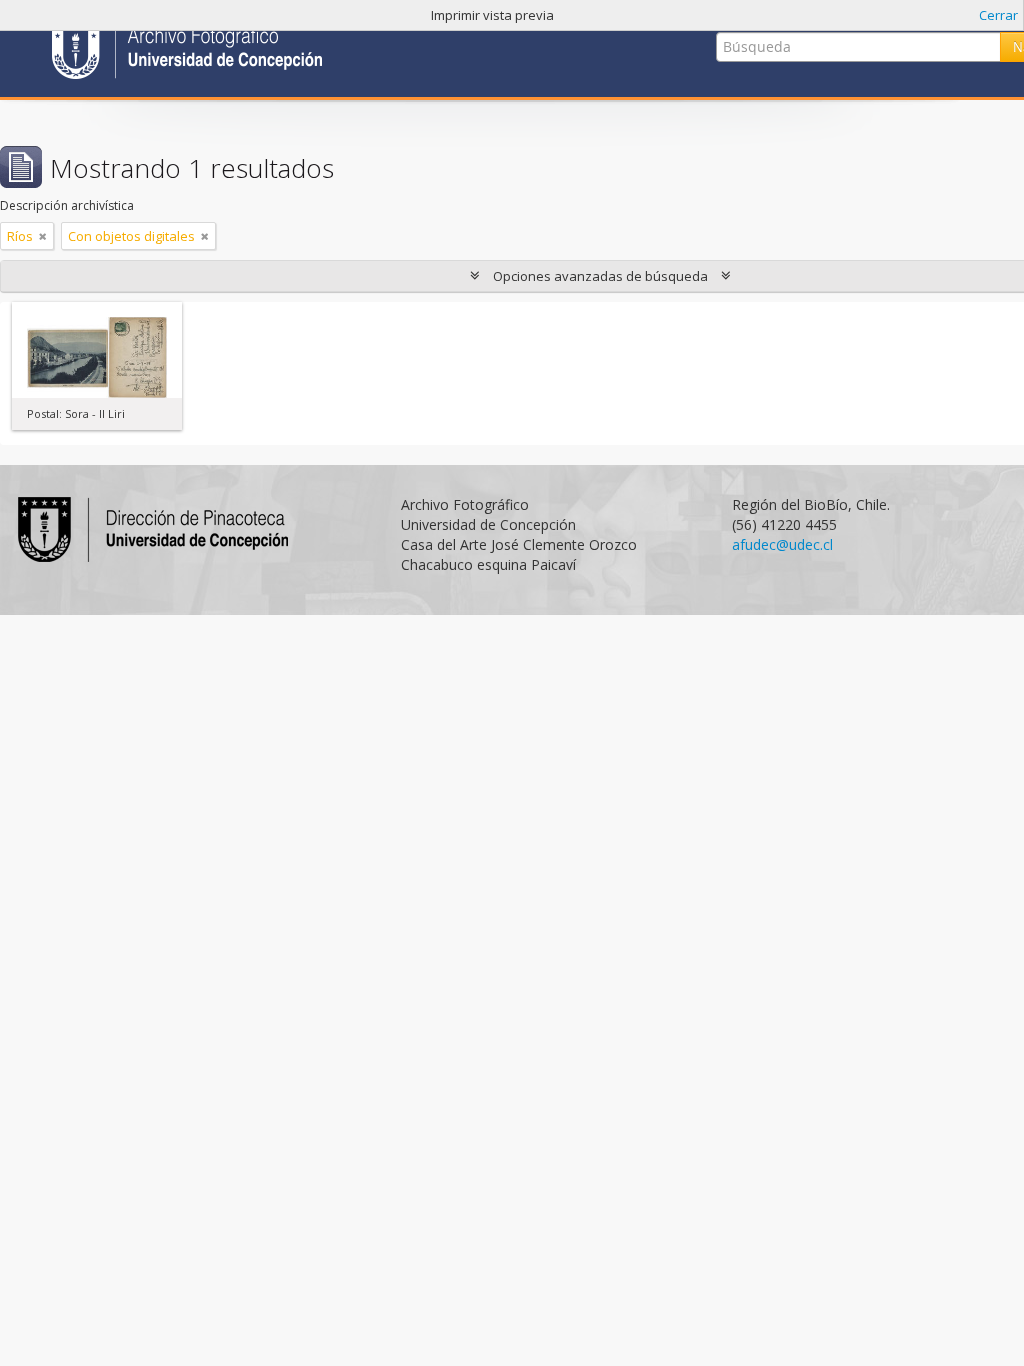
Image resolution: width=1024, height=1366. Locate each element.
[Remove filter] (43, 236)
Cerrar (998, 15)
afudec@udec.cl (782, 544)
